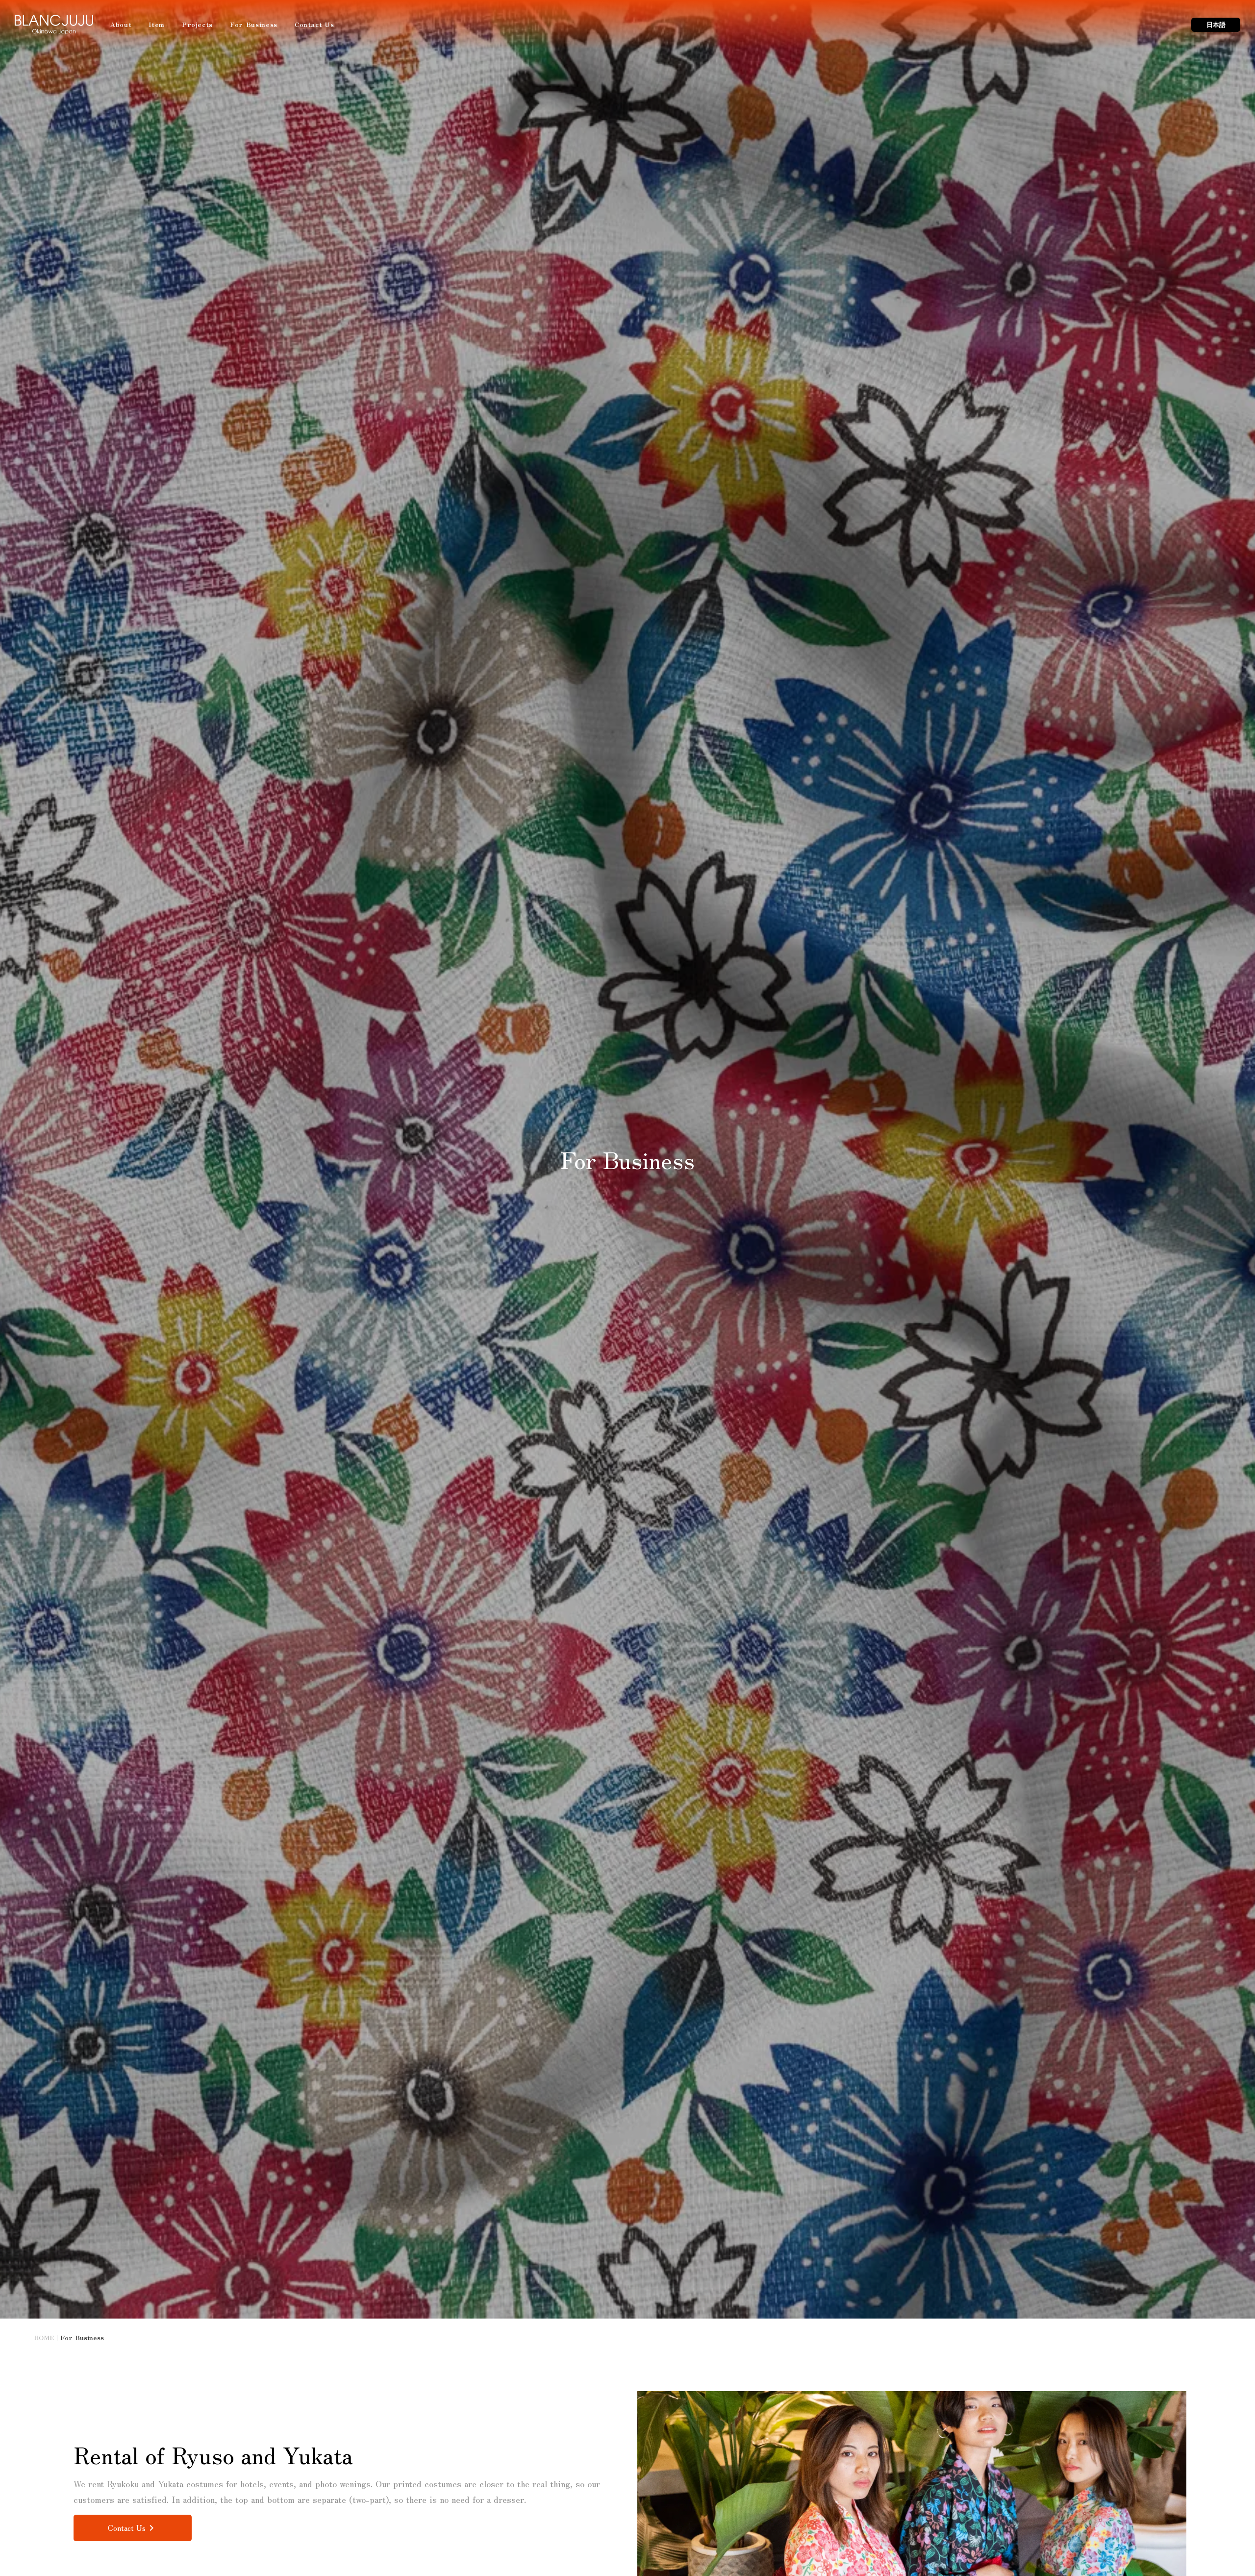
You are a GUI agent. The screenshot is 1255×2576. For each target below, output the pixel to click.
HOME (44, 2338)
